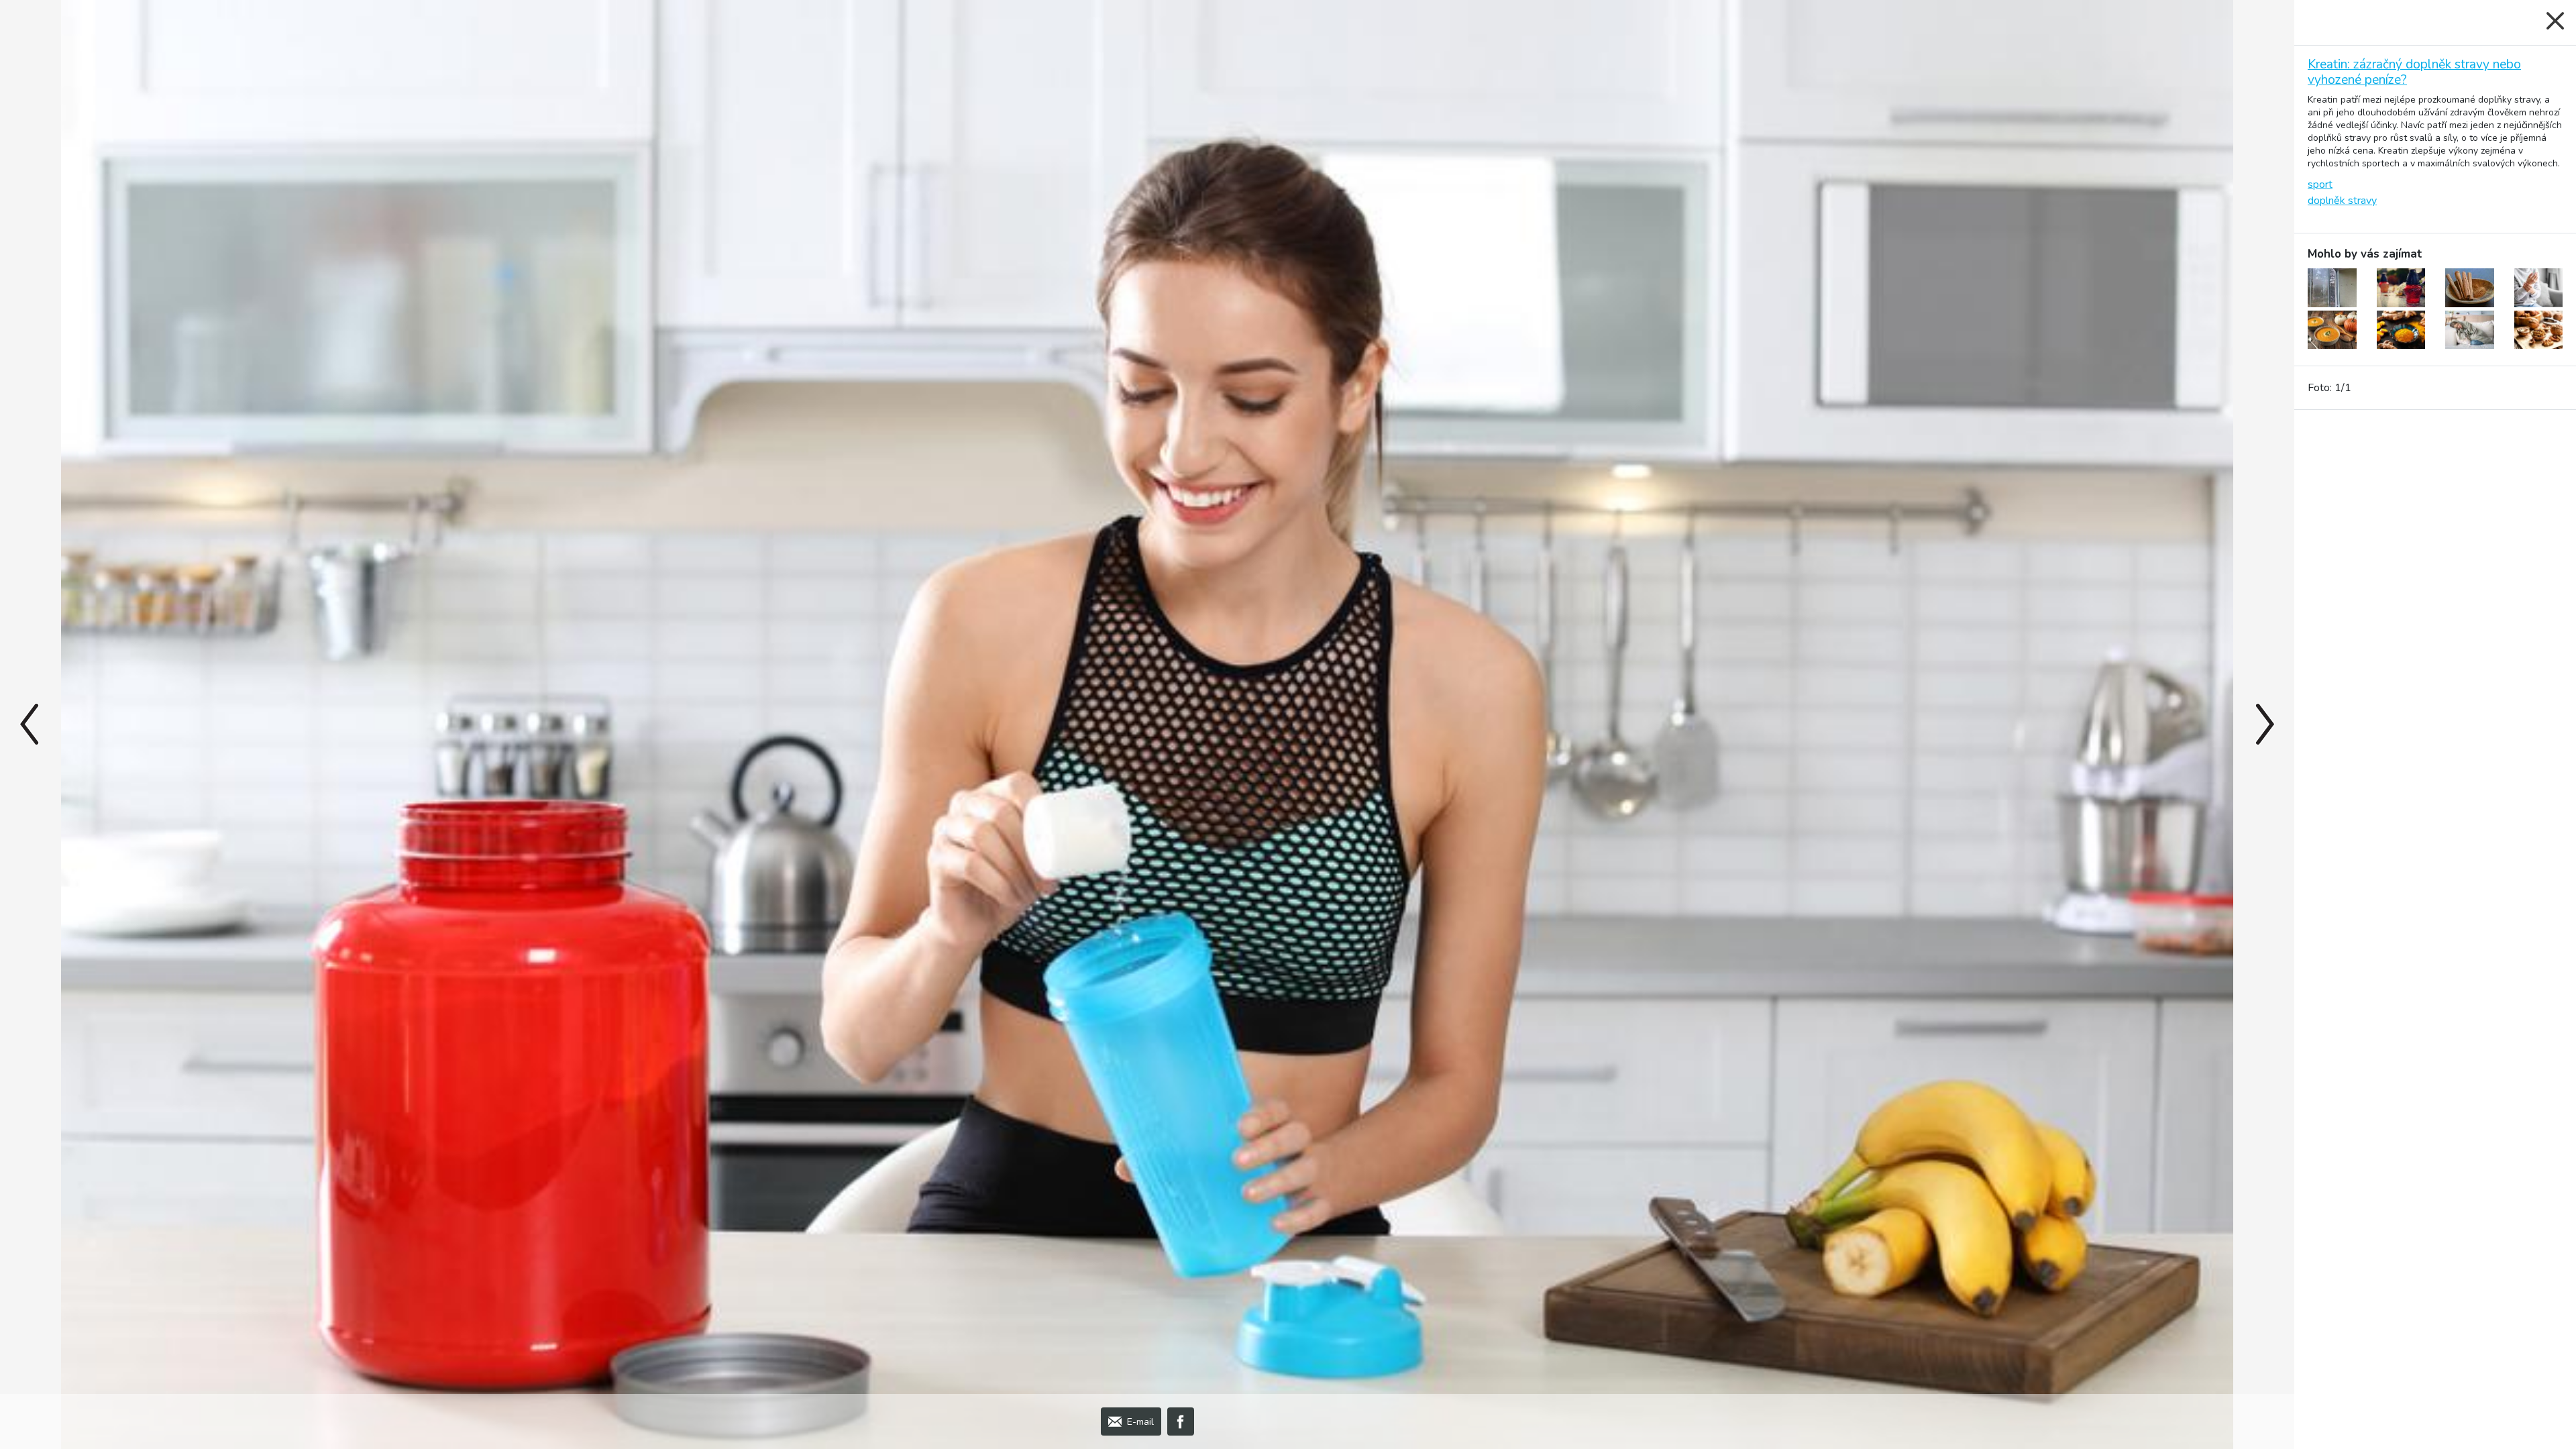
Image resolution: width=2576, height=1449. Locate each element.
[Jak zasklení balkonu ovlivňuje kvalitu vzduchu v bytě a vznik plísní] (2332, 288)
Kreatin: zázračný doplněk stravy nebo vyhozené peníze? (2414, 72)
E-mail (1140, 1422)
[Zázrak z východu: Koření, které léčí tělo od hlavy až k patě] (2401, 330)
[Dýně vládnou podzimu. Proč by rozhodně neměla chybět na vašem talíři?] (2332, 330)
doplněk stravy (2342, 201)
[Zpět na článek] (2555, 21)
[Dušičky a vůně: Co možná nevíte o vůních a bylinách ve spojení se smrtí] (2401, 288)
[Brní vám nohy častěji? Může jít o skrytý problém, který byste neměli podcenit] (2539, 288)
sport (2320, 184)
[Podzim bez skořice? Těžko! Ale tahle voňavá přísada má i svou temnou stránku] (2470, 288)
